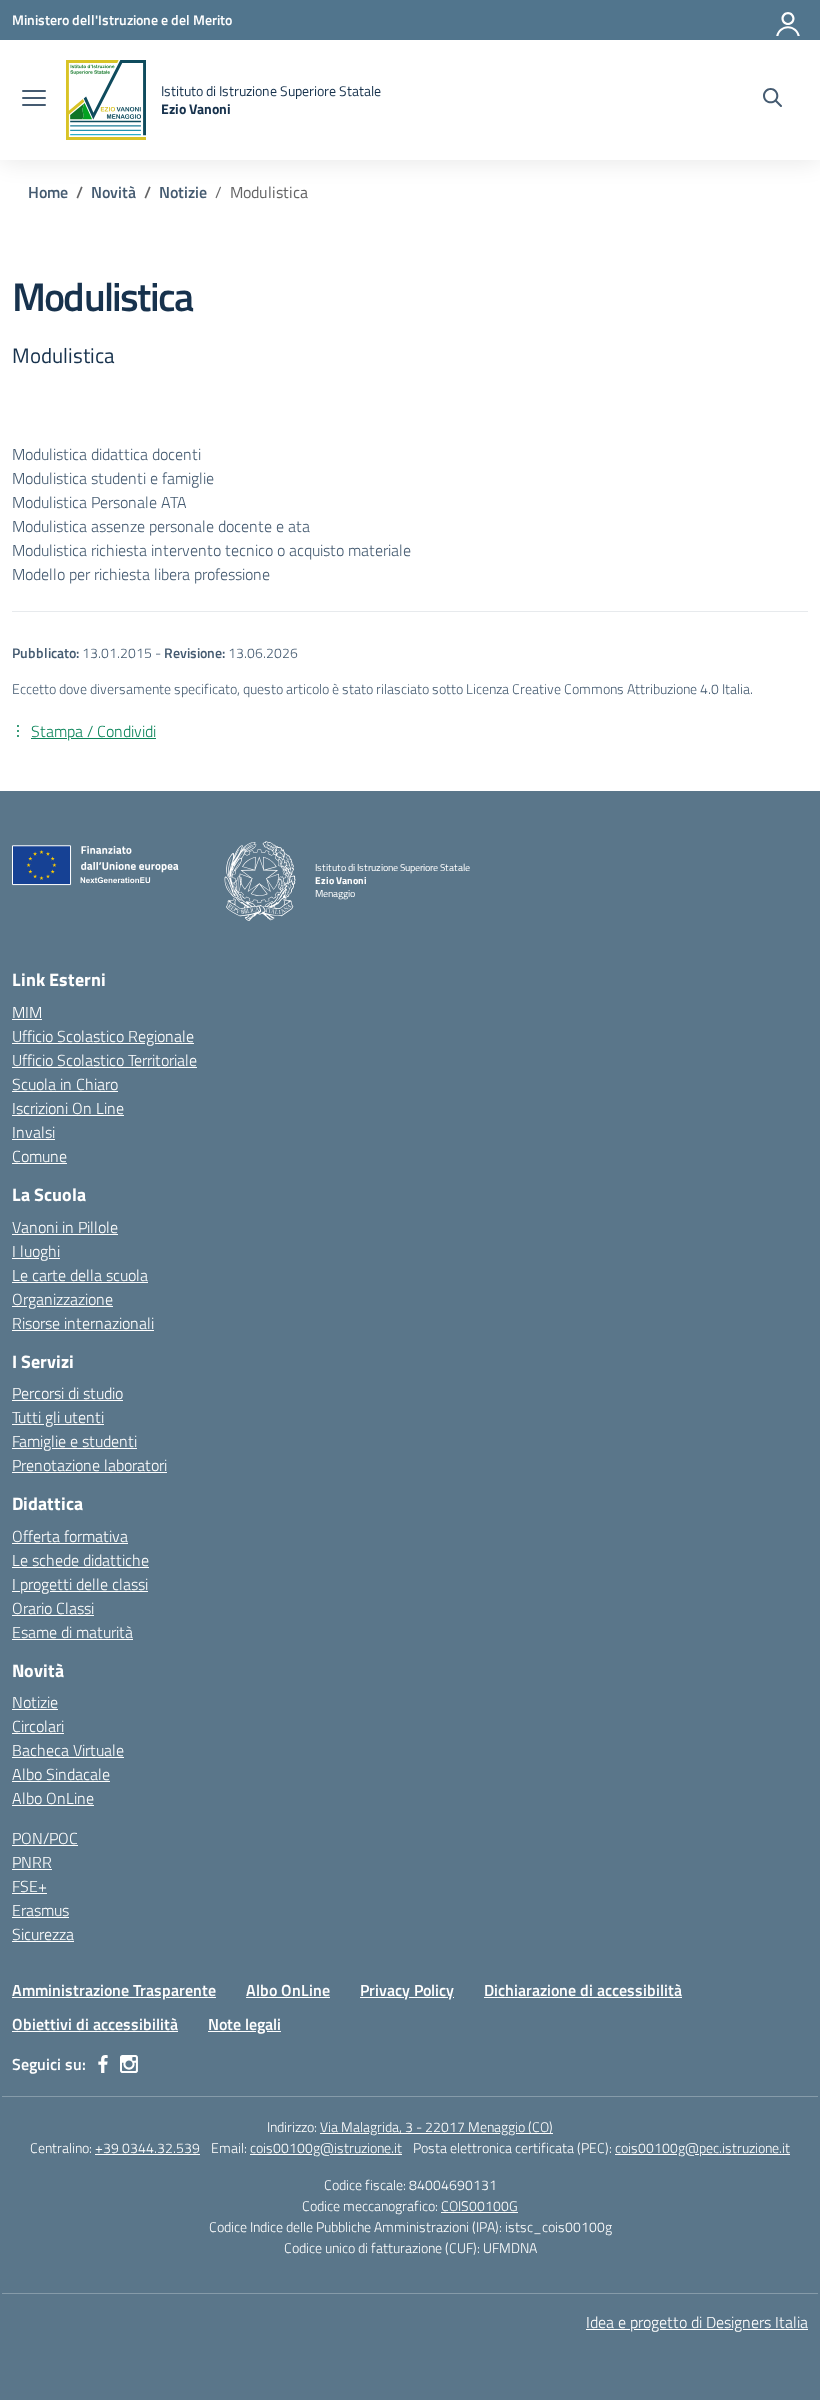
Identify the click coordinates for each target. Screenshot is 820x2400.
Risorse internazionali (83, 1323)
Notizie (35, 1702)
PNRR (32, 1862)
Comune (39, 1156)
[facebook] (103, 2064)
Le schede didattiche (80, 1560)
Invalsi (33, 1132)
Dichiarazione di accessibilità (583, 1990)
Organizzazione (62, 1299)
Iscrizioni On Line (68, 1108)
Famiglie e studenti (74, 1441)
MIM (27, 1012)
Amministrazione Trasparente (114, 1990)
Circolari (38, 1726)
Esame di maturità (72, 1632)
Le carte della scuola (80, 1275)
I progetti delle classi (80, 1584)
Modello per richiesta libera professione (141, 574)
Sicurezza (43, 1934)
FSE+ (29, 1886)
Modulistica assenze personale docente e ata (161, 526)
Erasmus (40, 1910)
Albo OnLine (53, 1798)
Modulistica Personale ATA (99, 502)
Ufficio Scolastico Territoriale (104, 1060)
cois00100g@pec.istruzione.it (702, 2147)
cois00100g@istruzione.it (326, 2147)
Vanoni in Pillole (65, 1227)
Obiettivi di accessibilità (95, 2024)
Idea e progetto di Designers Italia (697, 2322)
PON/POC (45, 1838)
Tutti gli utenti (58, 1417)
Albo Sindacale (61, 1774)
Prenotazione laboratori (89, 1465)
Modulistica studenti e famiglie (113, 478)
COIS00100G (479, 2205)
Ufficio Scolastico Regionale (103, 1036)
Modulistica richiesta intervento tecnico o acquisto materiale (211, 550)
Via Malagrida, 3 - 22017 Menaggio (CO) (436, 2126)
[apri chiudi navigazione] (34, 100)
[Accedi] (789, 20)
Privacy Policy (407, 1990)
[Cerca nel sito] (772, 100)
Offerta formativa (70, 1536)
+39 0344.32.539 (147, 2147)
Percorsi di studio (67, 1393)
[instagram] (129, 2064)
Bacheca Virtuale (68, 1750)
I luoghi (36, 1251)
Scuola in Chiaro (65, 1084)
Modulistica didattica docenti (106, 454)
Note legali (244, 2024)
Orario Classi (53, 1608)
